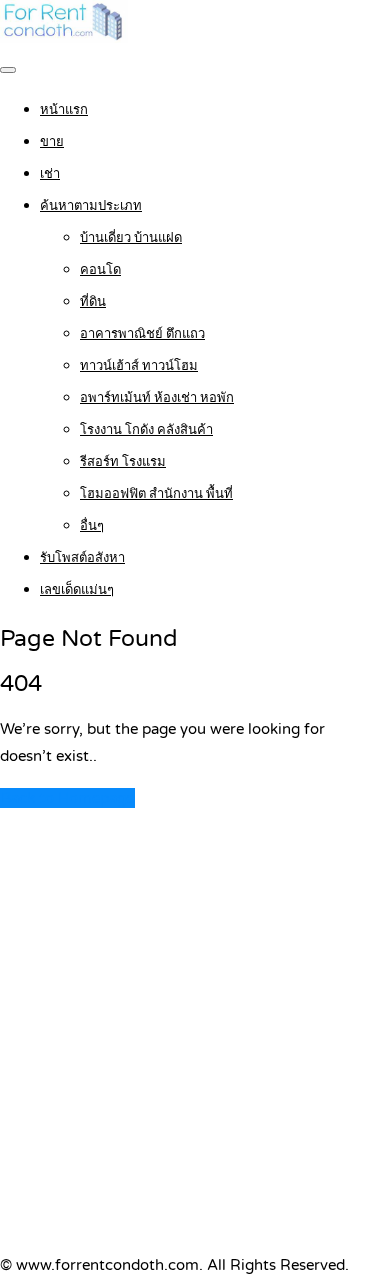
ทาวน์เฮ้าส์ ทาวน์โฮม (139, 366)
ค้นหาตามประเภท (91, 206)
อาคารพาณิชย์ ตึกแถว (142, 334)
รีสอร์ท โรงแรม (123, 462)
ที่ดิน (93, 302)
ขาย (52, 142)
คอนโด (100, 270)
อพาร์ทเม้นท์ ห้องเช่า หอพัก (157, 398)
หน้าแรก (64, 110)
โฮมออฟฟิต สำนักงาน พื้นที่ (156, 494)
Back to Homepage (67, 798)
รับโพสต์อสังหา (82, 558)
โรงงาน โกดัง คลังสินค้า (146, 430)
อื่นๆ (92, 526)
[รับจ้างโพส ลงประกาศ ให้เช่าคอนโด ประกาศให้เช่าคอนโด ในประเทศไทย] (64, 38)
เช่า (50, 174)
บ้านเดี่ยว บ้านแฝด (131, 238)
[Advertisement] (187, 1054)
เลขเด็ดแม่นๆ (77, 590)
